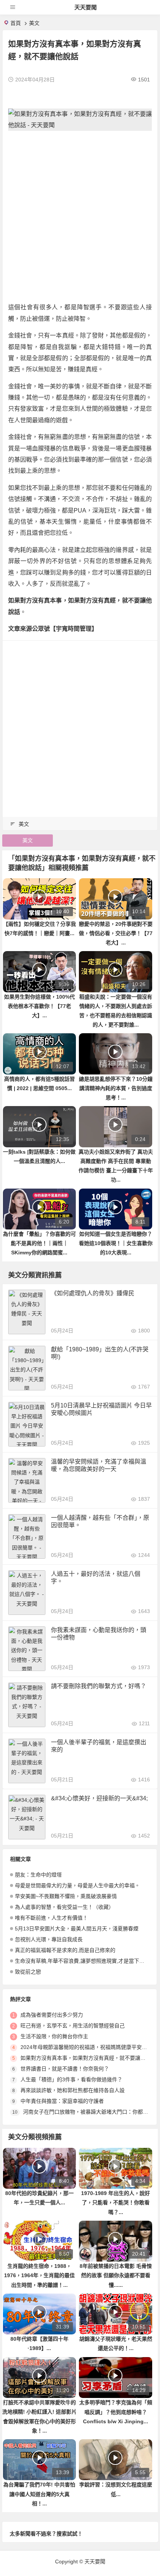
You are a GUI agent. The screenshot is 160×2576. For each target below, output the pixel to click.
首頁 (16, 23)
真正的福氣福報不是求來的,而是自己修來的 (65, 1950)
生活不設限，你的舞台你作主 (54, 2036)
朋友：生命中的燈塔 (38, 1875)
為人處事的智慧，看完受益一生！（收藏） (64, 1907)
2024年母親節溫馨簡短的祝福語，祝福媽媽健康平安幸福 (86, 2047)
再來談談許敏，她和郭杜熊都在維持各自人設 (73, 2090)
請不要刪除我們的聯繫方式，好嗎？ (99, 1686)
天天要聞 (86, 7)
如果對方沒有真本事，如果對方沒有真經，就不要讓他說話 (88, 2058)
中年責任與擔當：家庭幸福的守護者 (62, 2101)
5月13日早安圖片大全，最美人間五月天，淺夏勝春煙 (77, 1929)
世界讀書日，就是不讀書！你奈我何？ (65, 2069)
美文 (34, 23)
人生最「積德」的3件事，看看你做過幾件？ (71, 2079)
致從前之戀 (28, 1972)
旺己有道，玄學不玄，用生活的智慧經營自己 (73, 2026)
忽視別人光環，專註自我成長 (49, 1939)
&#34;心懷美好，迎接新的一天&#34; (99, 1798)
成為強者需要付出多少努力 (52, 2015)
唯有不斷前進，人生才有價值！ (51, 1918)
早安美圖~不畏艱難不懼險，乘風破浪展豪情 (66, 1896)
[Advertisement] (80, 216)
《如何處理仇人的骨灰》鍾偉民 (93, 1293)
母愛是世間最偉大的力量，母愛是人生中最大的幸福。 (77, 1885)
